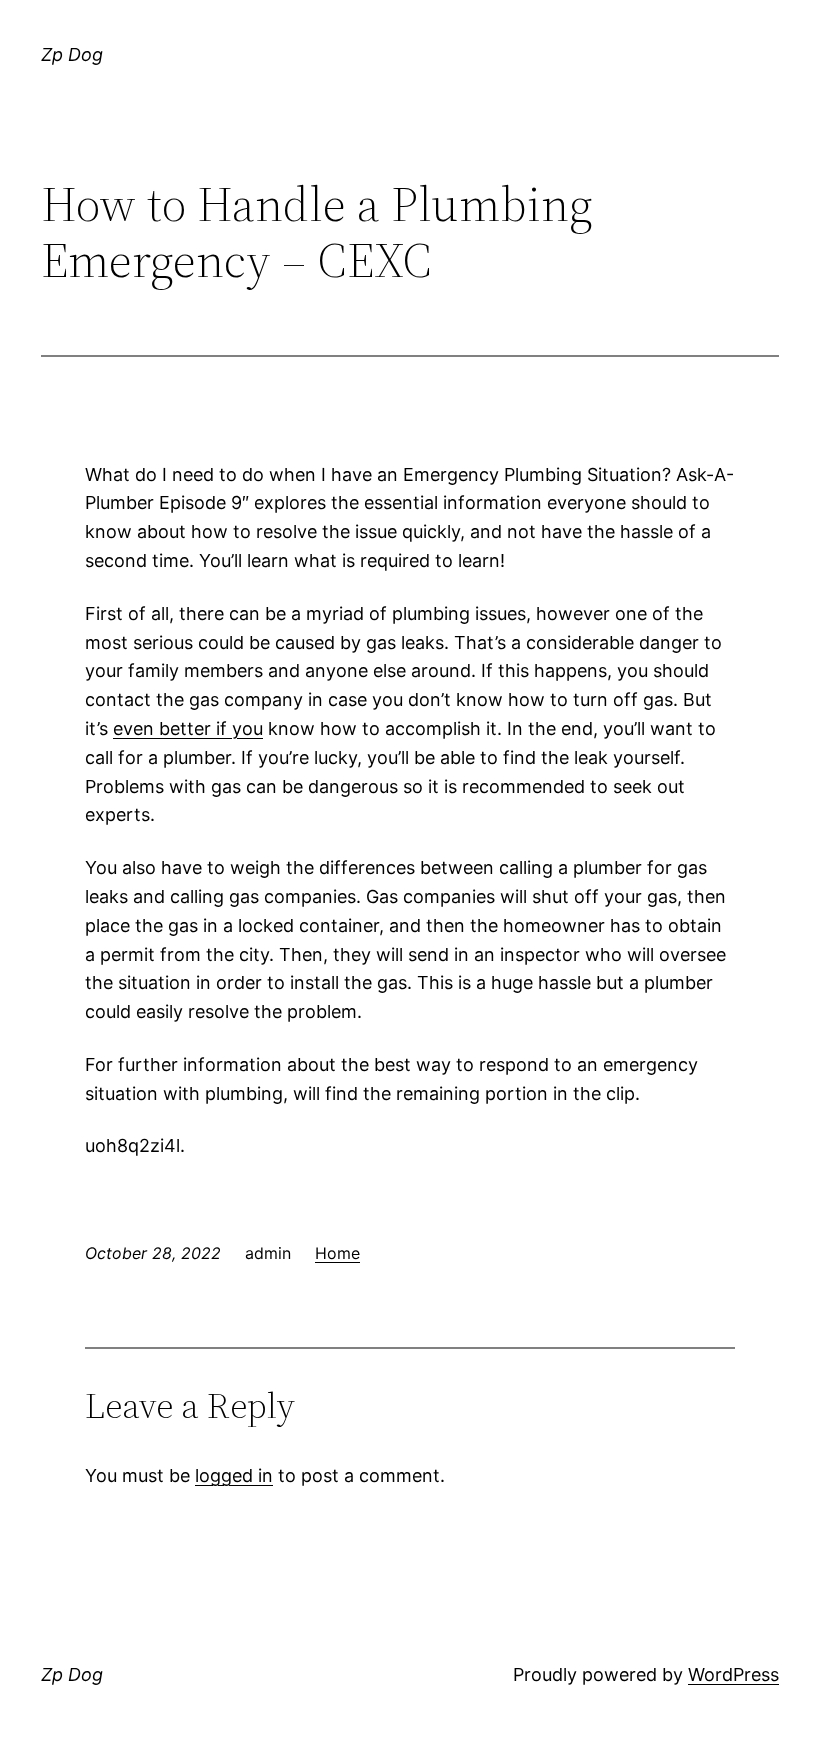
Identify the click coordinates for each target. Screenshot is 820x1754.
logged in (234, 1475)
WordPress (733, 1674)
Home (337, 1253)
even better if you (188, 728)
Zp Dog (72, 54)
